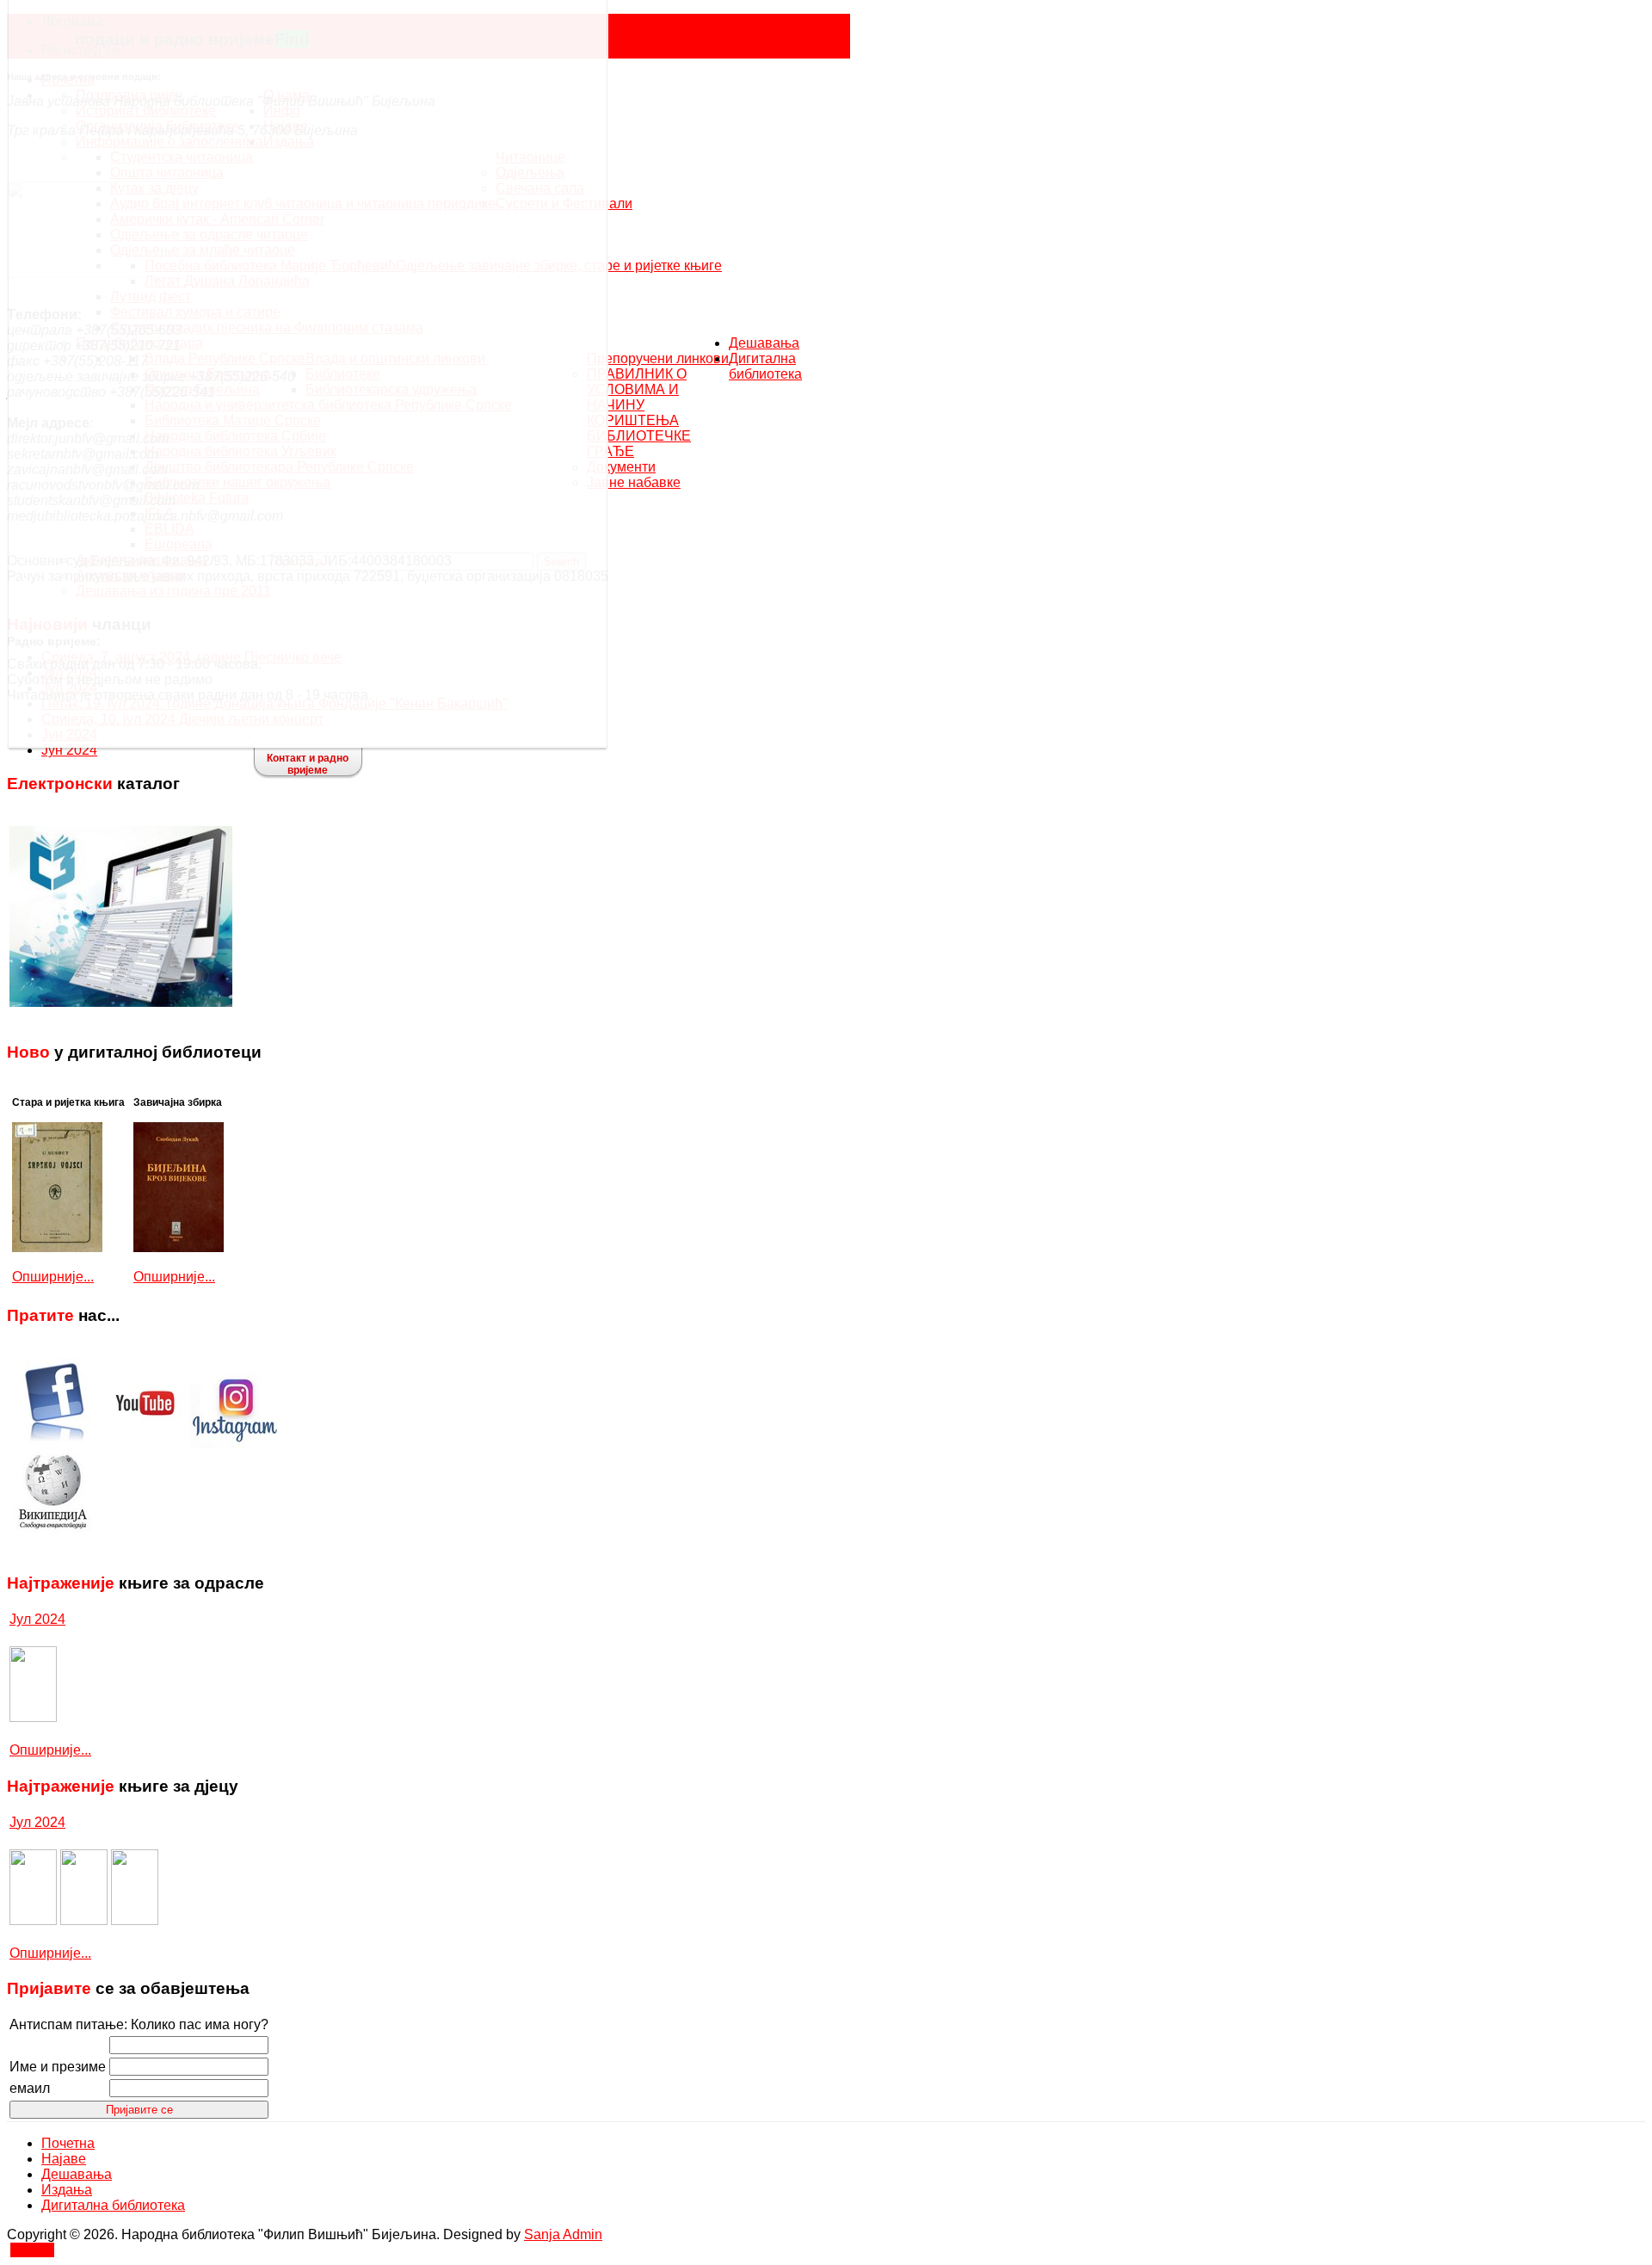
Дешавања (764, 343)
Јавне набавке (634, 482)
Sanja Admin (563, 2234)
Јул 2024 (37, 1619)
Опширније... (53, 1277)
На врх (32, 2250)
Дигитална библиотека (765, 366)
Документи (621, 467)
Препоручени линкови (658, 358)
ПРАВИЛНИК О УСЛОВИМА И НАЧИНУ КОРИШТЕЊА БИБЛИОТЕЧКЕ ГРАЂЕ (639, 413)
